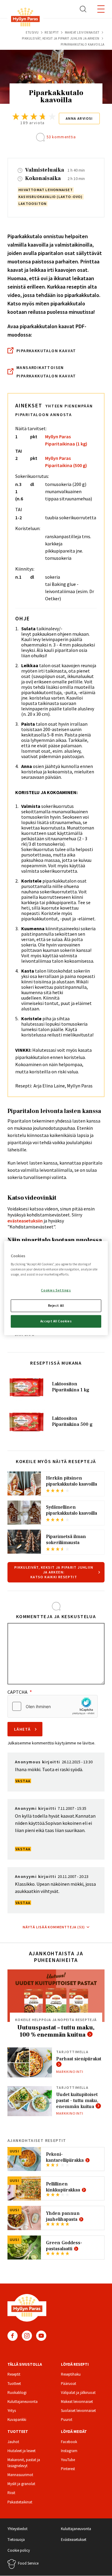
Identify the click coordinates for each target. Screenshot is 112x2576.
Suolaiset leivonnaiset (78, 2411)
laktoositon (33, 204)
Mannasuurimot (20, 2475)
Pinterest (68, 2469)
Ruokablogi (17, 2393)
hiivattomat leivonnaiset (46, 190)
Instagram (27, 2336)
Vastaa (23, 1781)
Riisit (11, 2493)
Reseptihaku (71, 2374)
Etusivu (32, 32)
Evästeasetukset (74, 2540)
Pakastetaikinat (20, 2502)
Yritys (12, 2411)
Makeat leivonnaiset (82, 32)
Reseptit (52, 32)
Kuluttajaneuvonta (23, 2402)
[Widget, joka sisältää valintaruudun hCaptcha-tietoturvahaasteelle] (53, 1706)
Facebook (13, 2336)
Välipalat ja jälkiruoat (78, 2393)
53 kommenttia (61, 137)
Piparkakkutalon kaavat (46, 351)
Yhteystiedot (17, 2529)
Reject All (56, 1306)
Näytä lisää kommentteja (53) (54, 1927)
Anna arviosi (79, 118)
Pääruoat (69, 2384)
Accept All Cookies (56, 1321)
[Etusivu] (25, 18)
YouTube (41, 2336)
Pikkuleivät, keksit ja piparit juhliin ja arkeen (61, 38)
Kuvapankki (17, 2420)
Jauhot (13, 2442)
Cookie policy (19, 2550)
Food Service (28, 2563)
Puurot (67, 2420)
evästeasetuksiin (25, 1221)
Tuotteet (14, 2384)
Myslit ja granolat (21, 2484)
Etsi (83, 9)
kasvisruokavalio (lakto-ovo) (51, 197)
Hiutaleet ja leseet (22, 2451)
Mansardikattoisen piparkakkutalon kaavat (46, 372)
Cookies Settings (56, 1290)
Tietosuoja (16, 2540)
